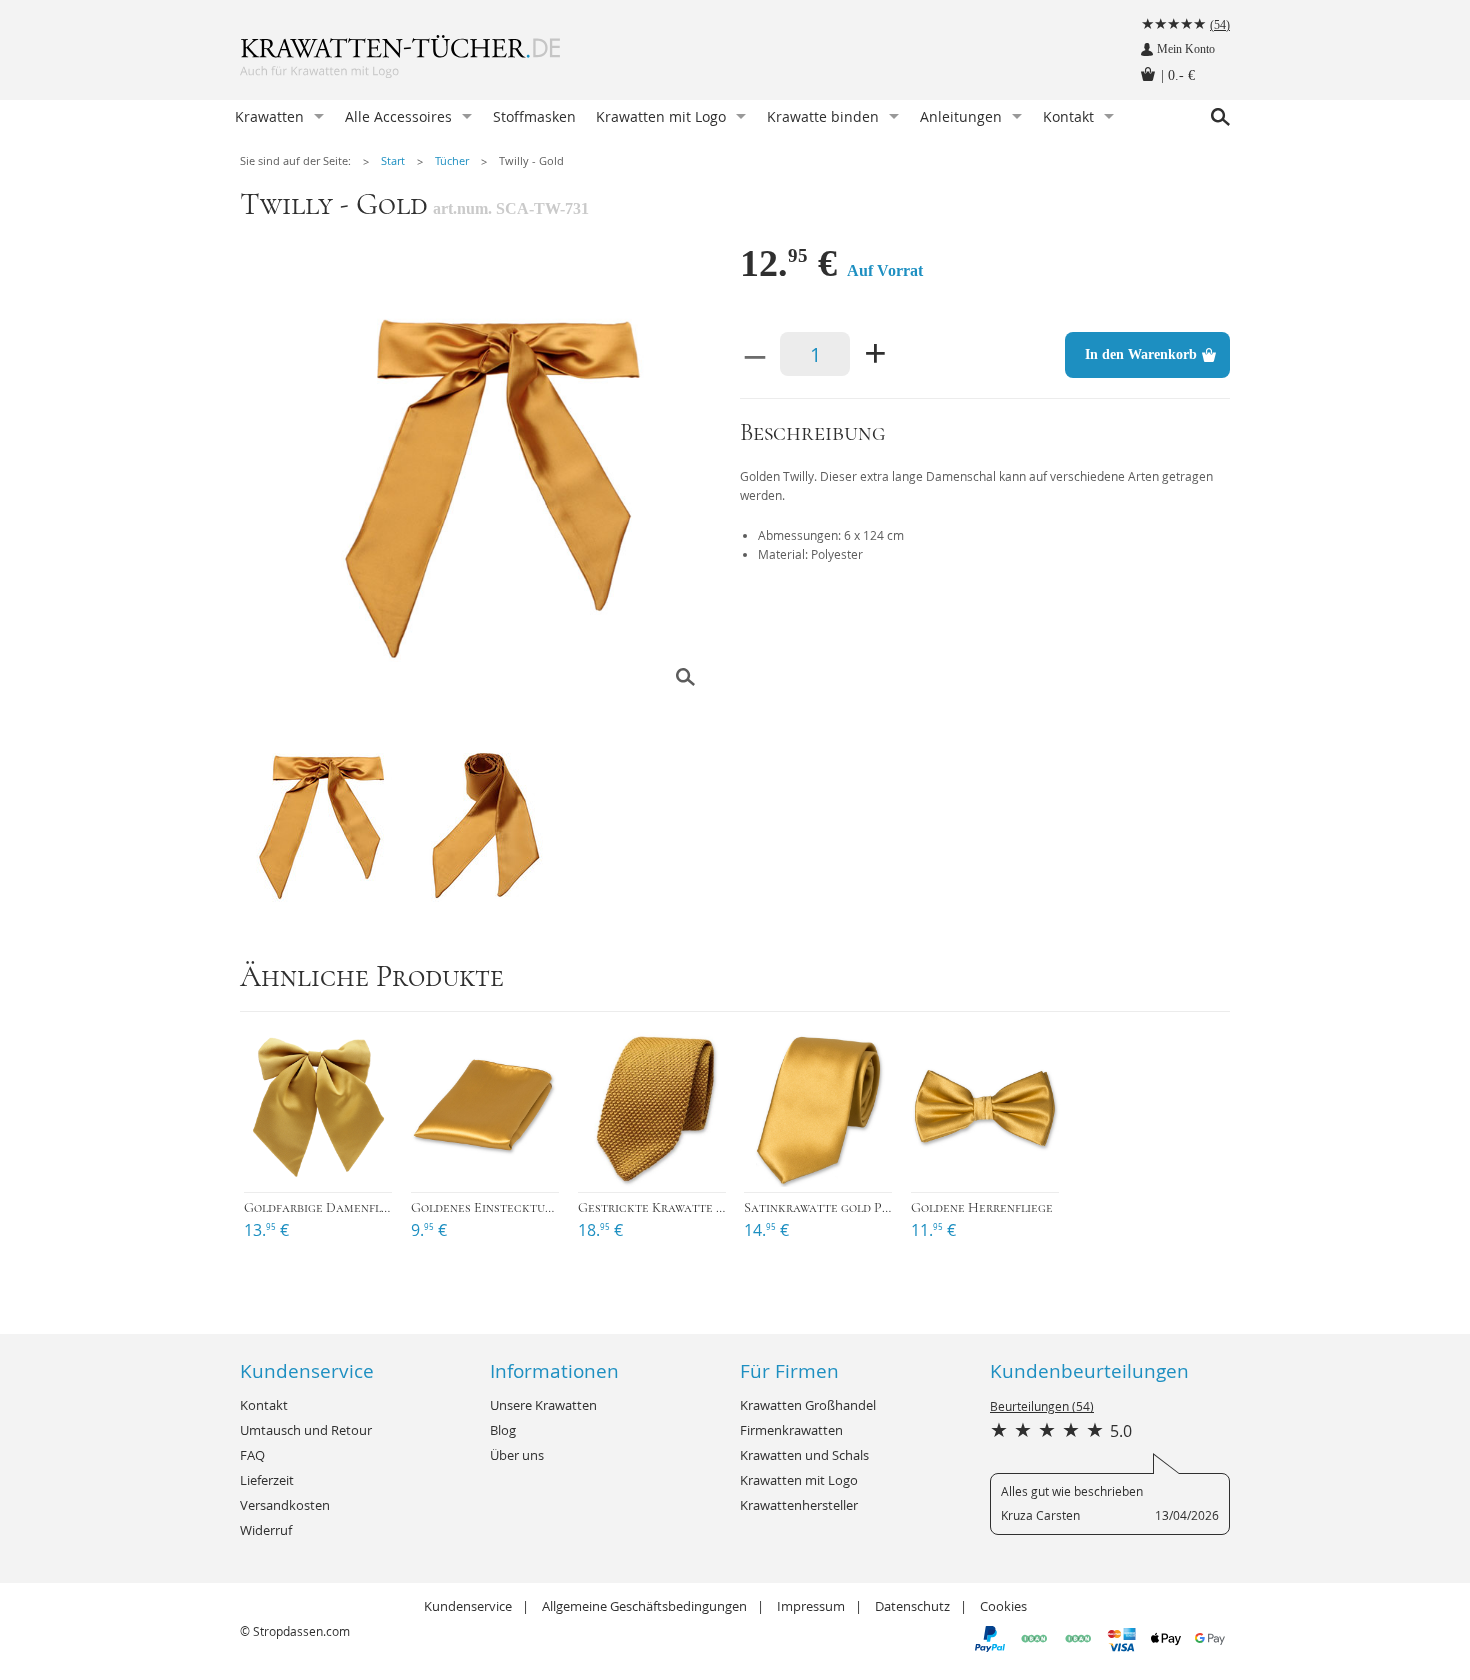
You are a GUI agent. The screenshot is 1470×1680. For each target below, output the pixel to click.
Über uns (517, 1455)
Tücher (452, 160)
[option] (485, 480)
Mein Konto (1186, 49)
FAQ (252, 1455)
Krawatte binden (823, 116)
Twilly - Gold (531, 160)
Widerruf (266, 1530)
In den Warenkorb (1141, 354)
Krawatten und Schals (804, 1455)
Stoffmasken (534, 116)
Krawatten (269, 116)
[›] (318, 1108)
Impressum (811, 1606)
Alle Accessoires (398, 116)
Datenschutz (912, 1606)
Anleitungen (961, 116)
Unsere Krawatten (543, 1405)
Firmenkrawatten (791, 1430)
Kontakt (1068, 116)
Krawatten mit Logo (661, 116)
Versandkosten (285, 1505)
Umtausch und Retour (306, 1430)
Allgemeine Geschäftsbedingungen (644, 1606)
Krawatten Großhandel (808, 1405)
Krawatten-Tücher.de (440, 60)
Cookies (1003, 1606)
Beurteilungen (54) (1042, 1406)
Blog (503, 1430)
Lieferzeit (267, 1480)
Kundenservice (468, 1606)
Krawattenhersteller (799, 1505)
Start (393, 160)
